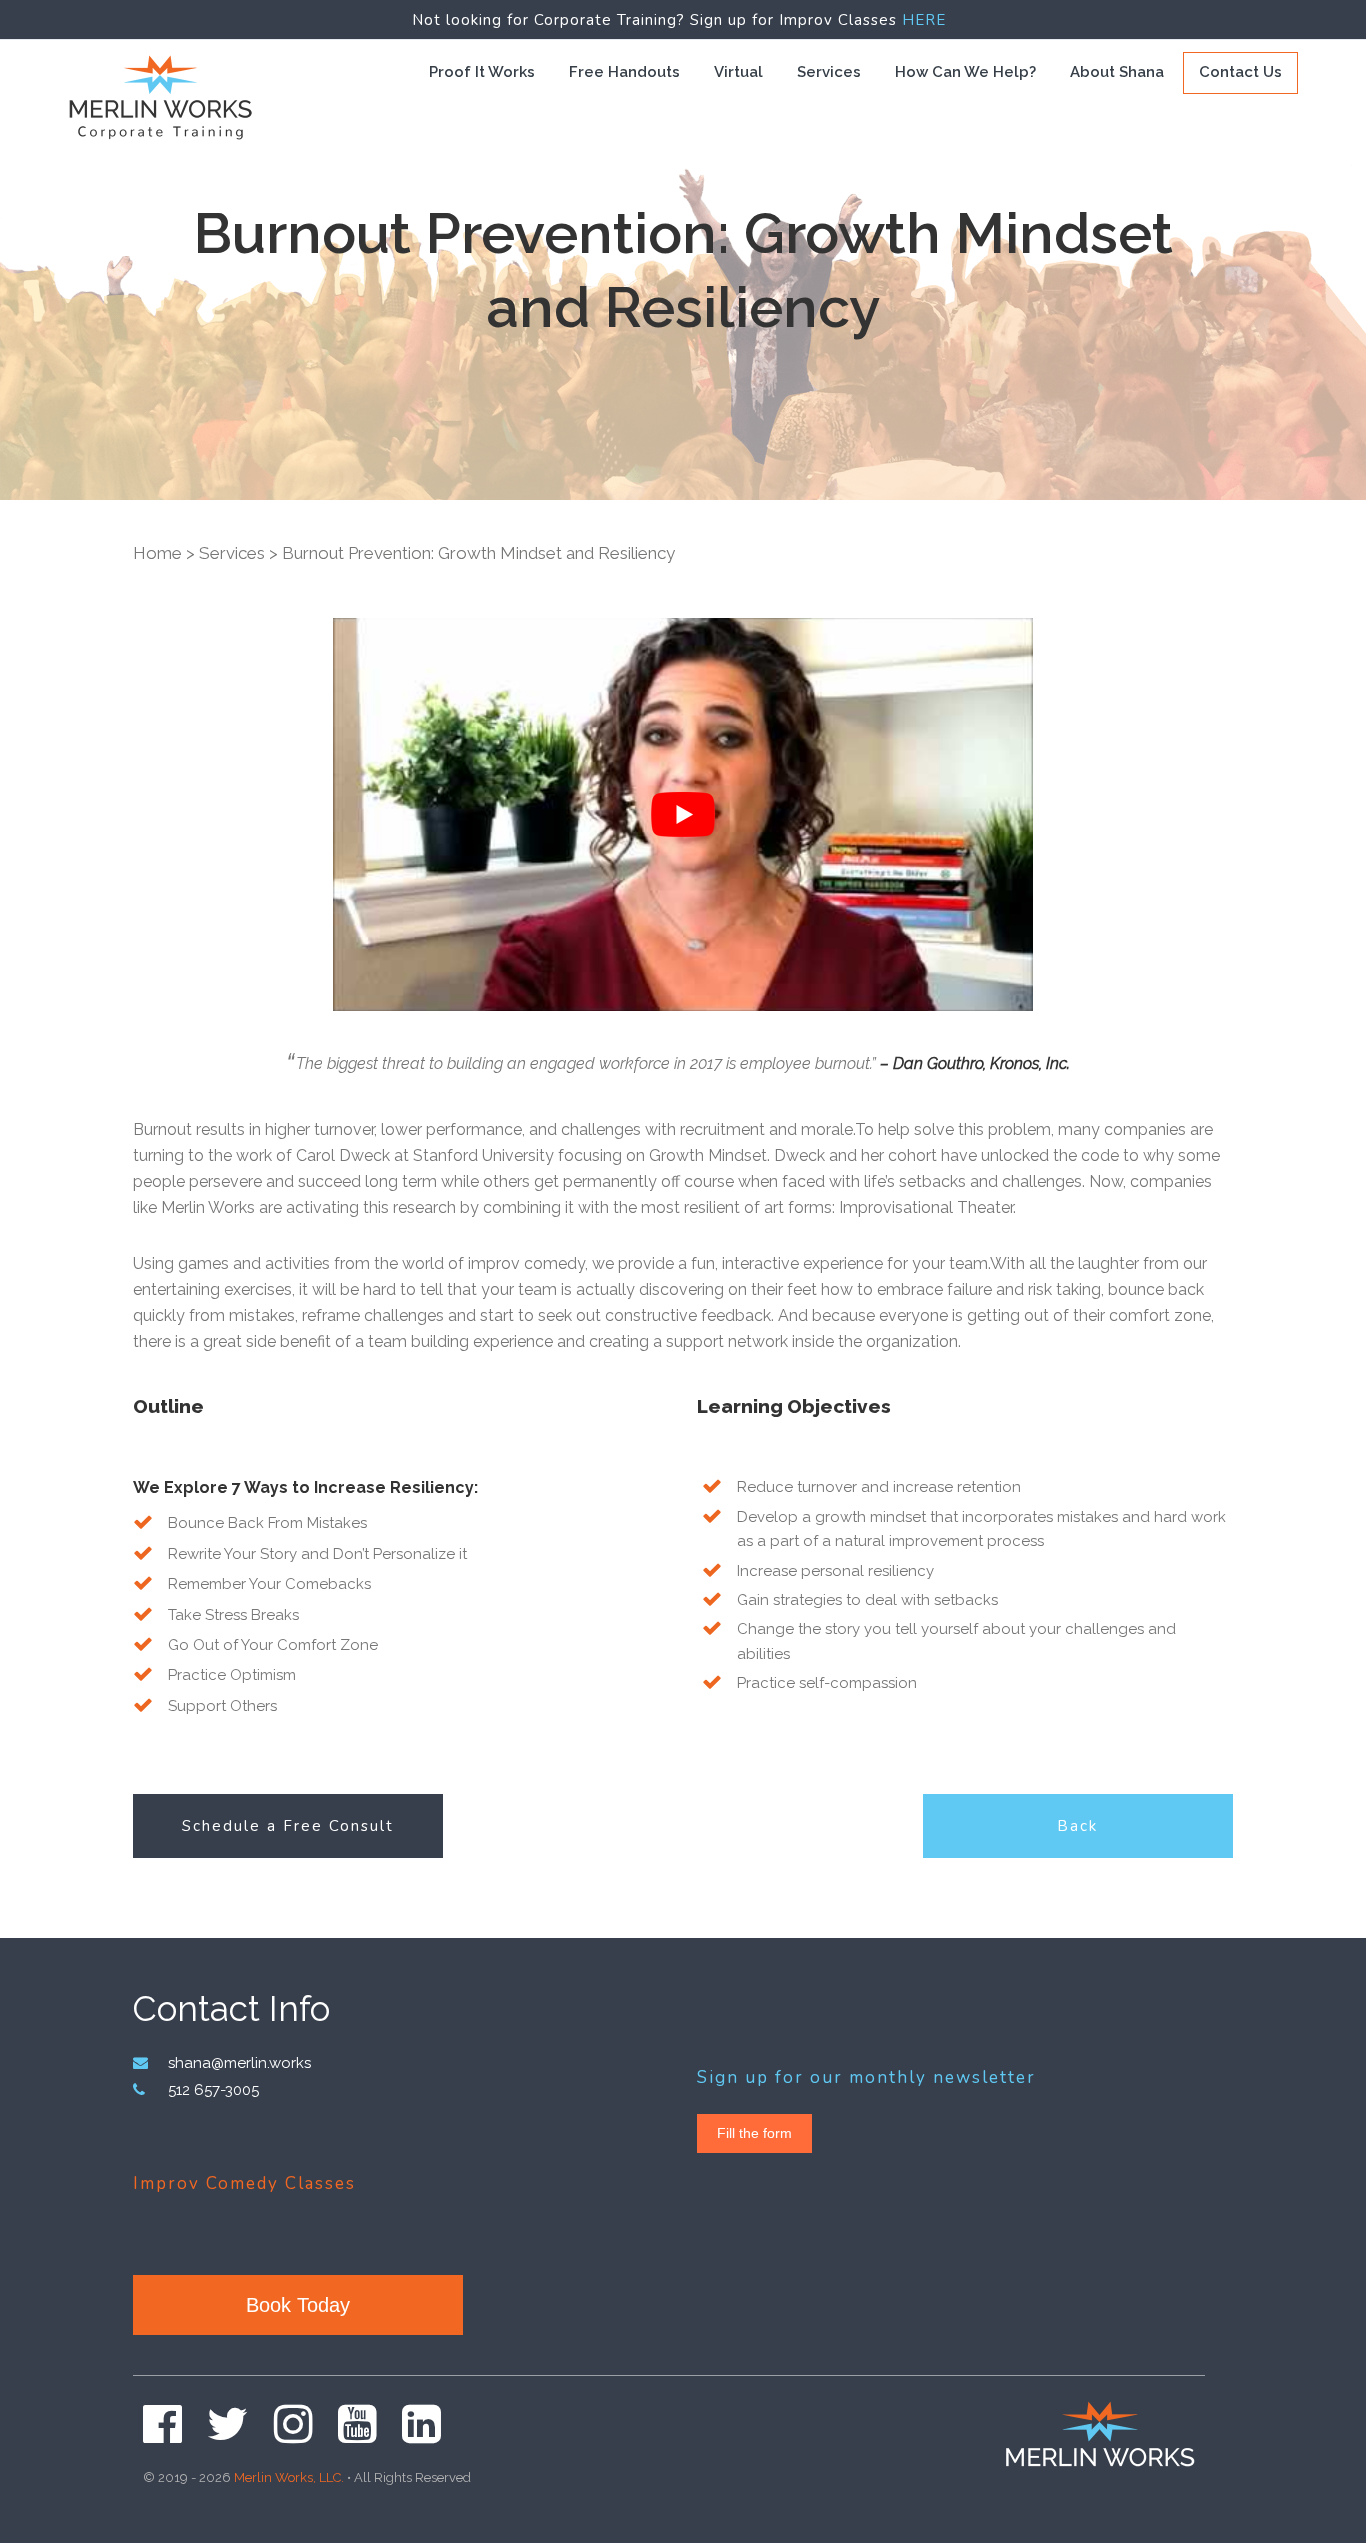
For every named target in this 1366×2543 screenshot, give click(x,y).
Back (1077, 1826)
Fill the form (754, 2133)
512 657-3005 (213, 2090)
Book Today (298, 2305)
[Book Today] (300, 2286)
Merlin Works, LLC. (289, 2477)
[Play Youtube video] (683, 815)
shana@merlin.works (239, 2063)
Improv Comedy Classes (244, 2183)
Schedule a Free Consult (288, 1826)
